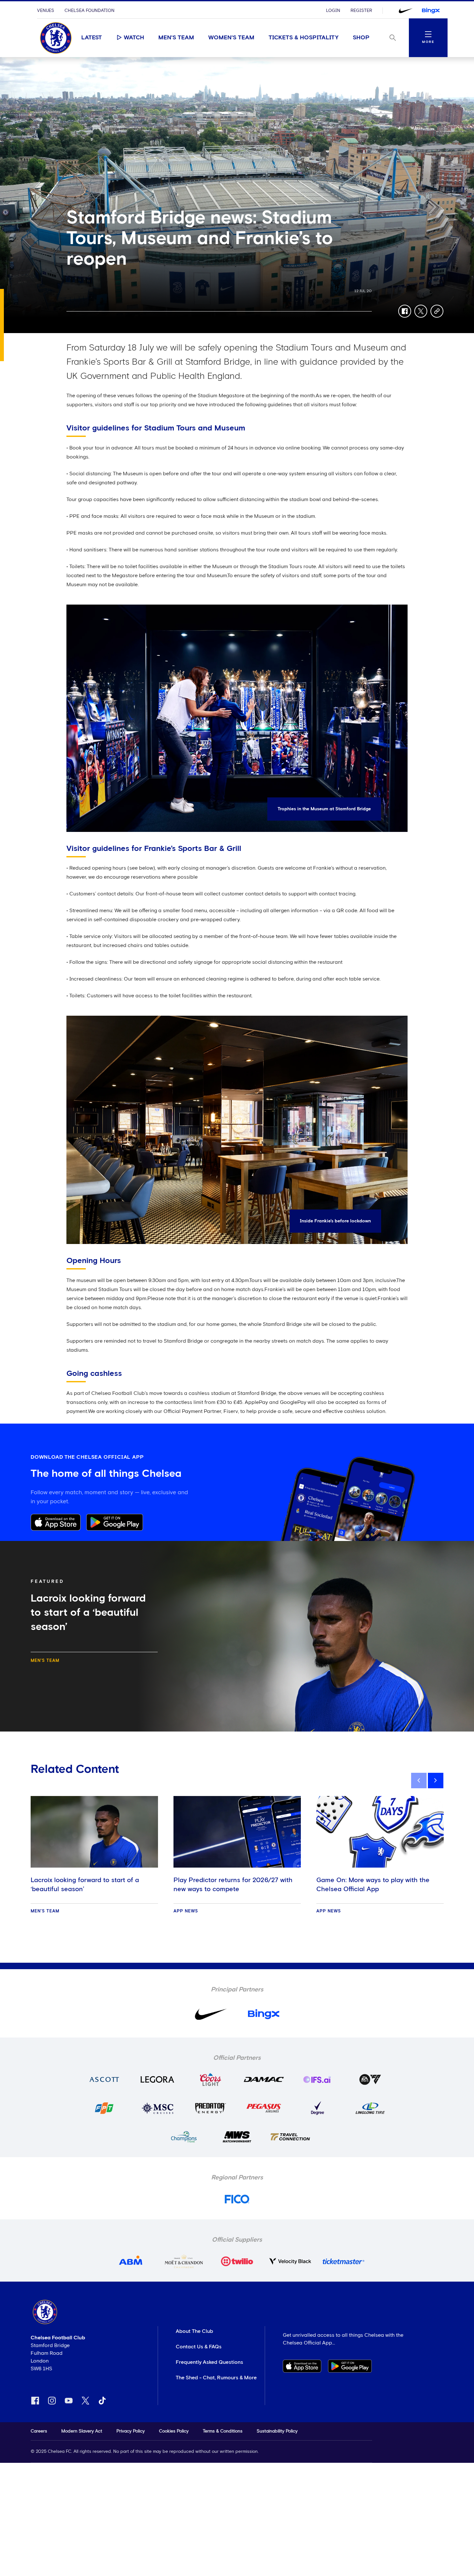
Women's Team (231, 38)
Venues (46, 11)
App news (186, 1911)
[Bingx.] (431, 11)
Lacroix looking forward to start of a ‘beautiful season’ (85, 1885)
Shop (361, 38)
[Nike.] (406, 11)
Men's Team (176, 38)
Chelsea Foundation (89, 11)
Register (361, 11)
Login (333, 11)
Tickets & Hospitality (304, 38)
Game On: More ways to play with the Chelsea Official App (373, 1885)
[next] (436, 1781)
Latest (92, 38)
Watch (134, 38)
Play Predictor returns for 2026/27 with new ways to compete (233, 1885)
